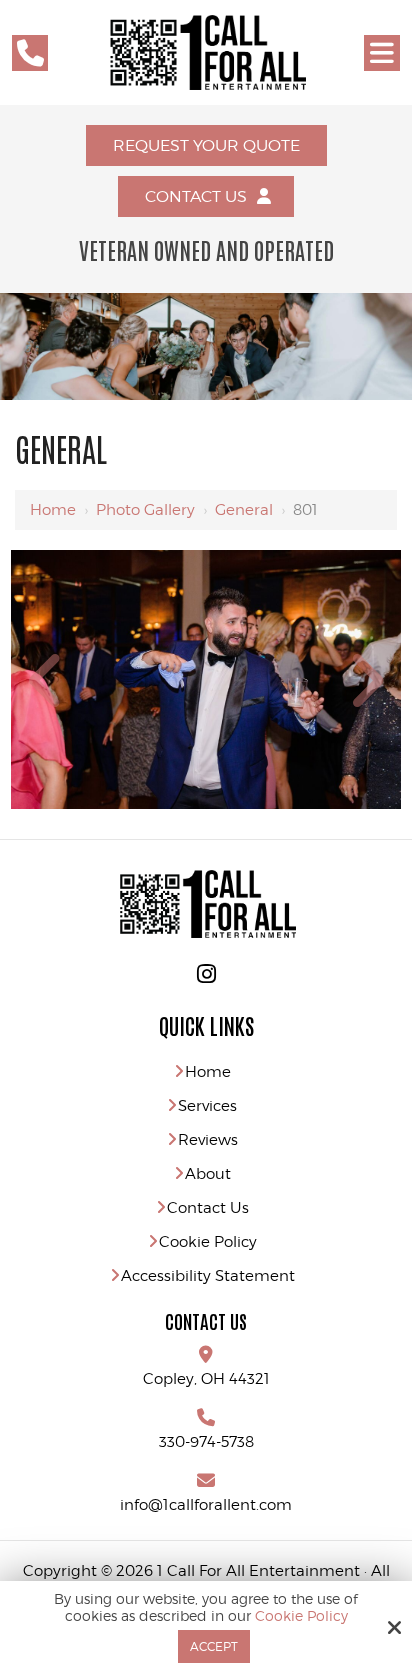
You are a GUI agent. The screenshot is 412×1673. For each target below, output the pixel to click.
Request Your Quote (206, 145)
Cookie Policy (301, 1616)
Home (53, 510)
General (244, 510)
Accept (214, 1646)
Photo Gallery (145, 510)
